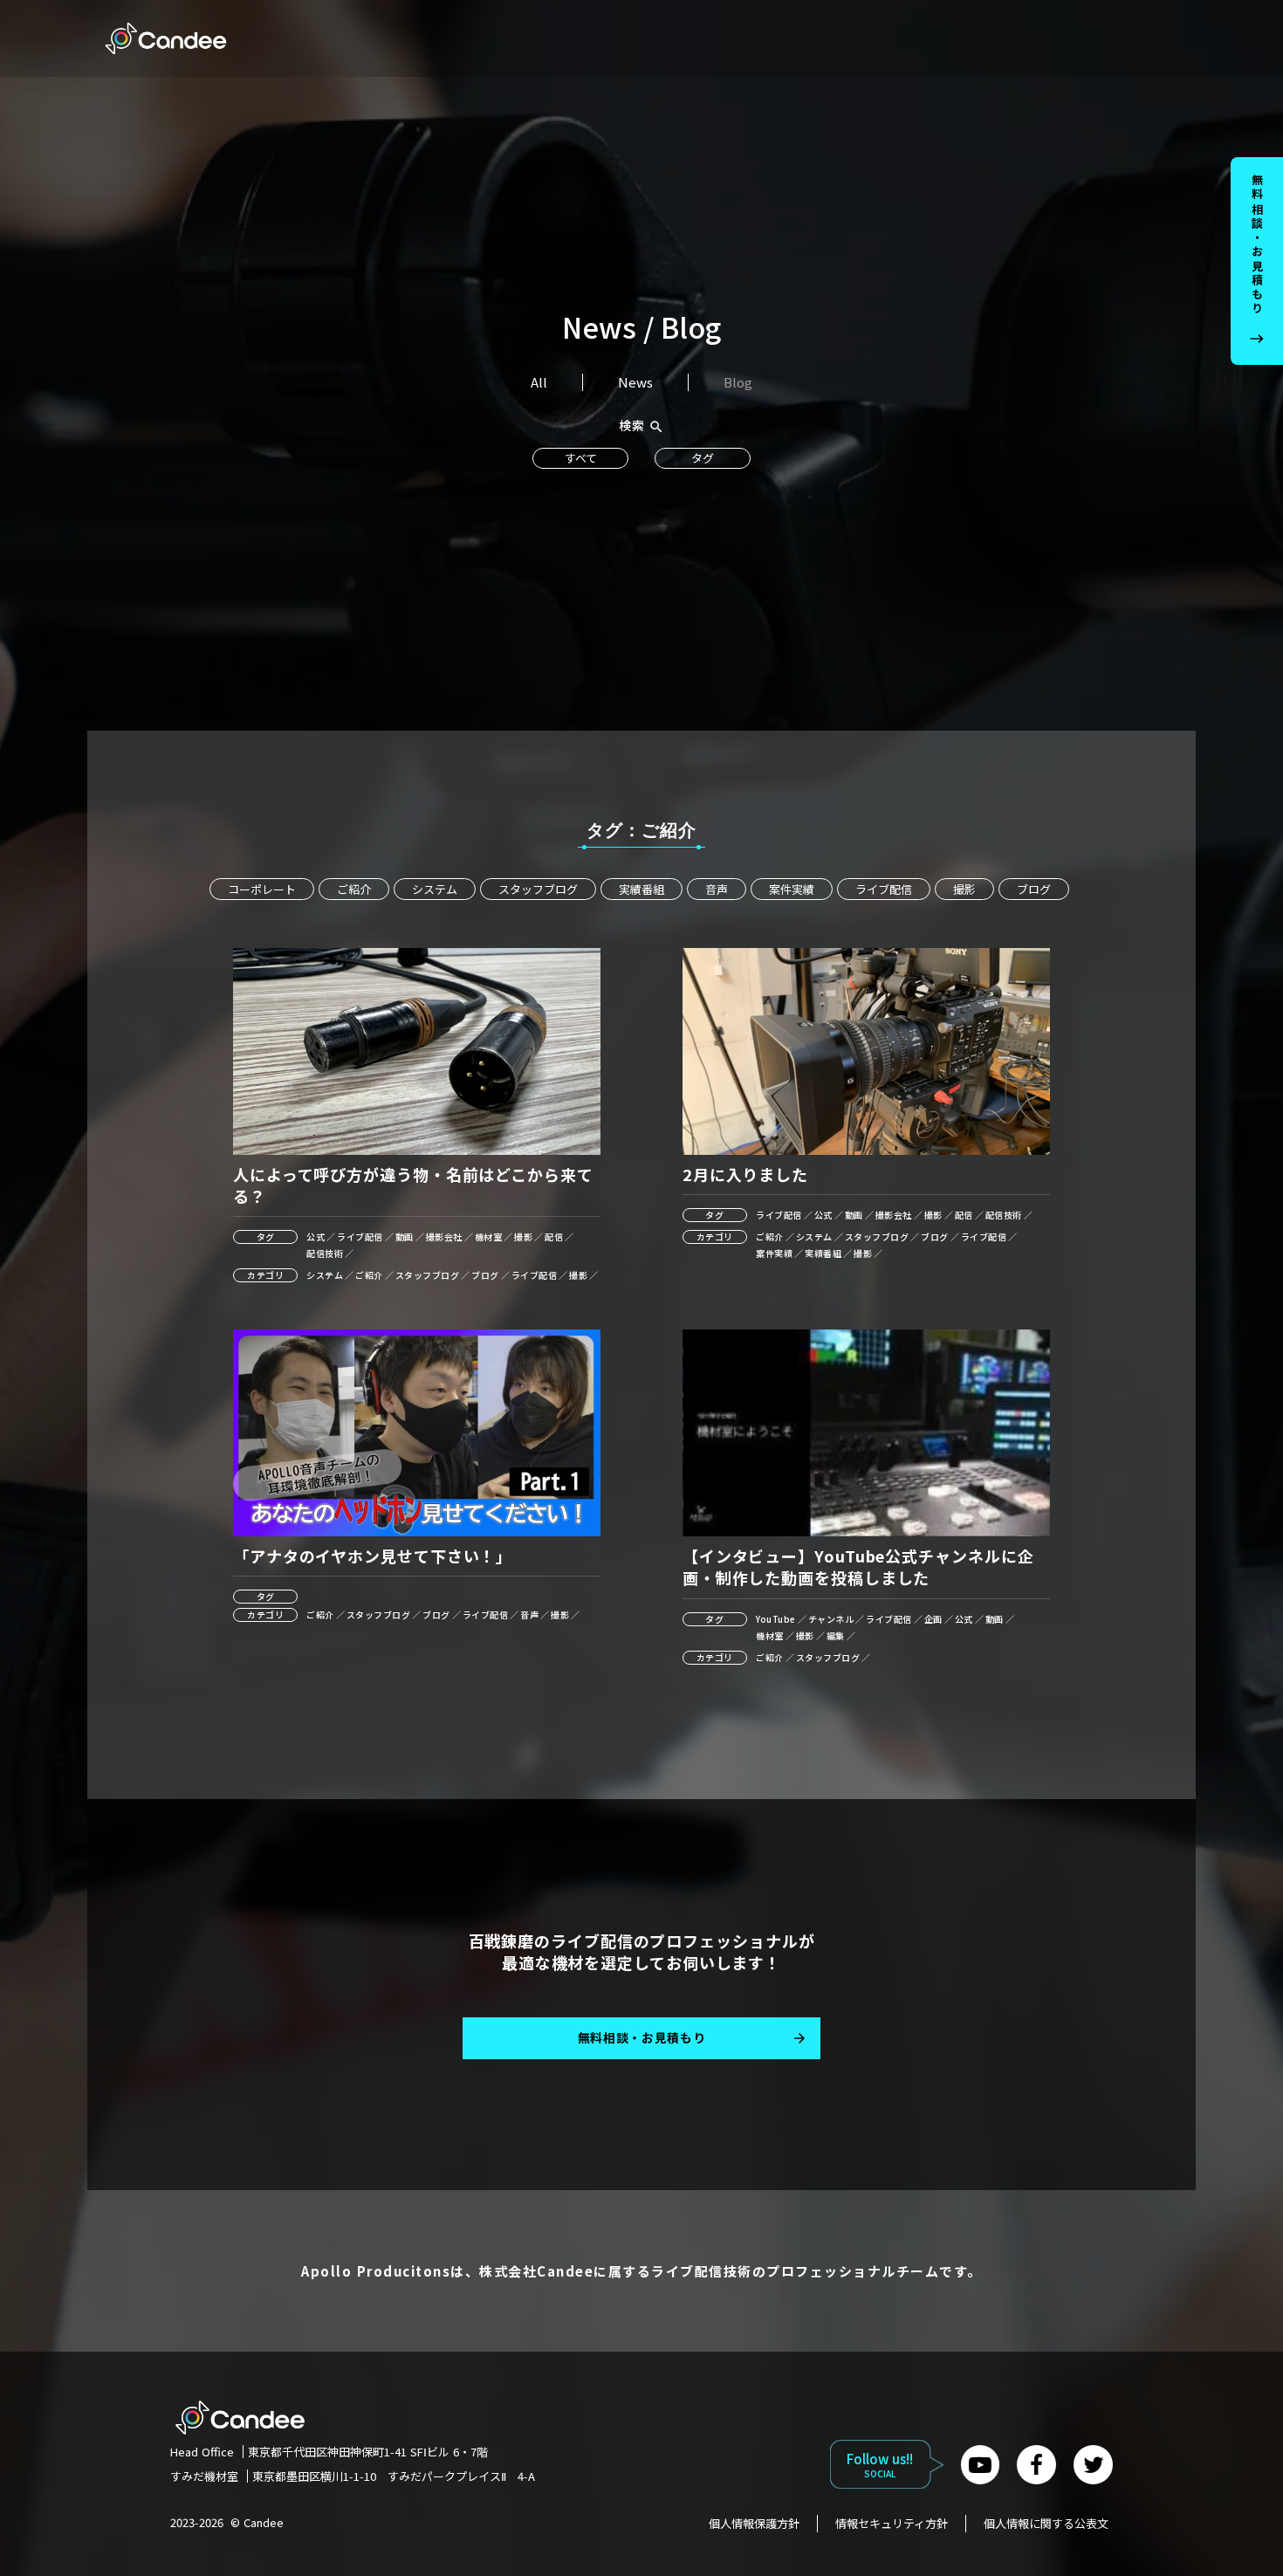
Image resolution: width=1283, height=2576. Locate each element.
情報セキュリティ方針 (892, 2524)
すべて (581, 458)
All (539, 382)
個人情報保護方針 (754, 2524)
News (635, 382)
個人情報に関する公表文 (1046, 2524)
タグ (703, 458)
